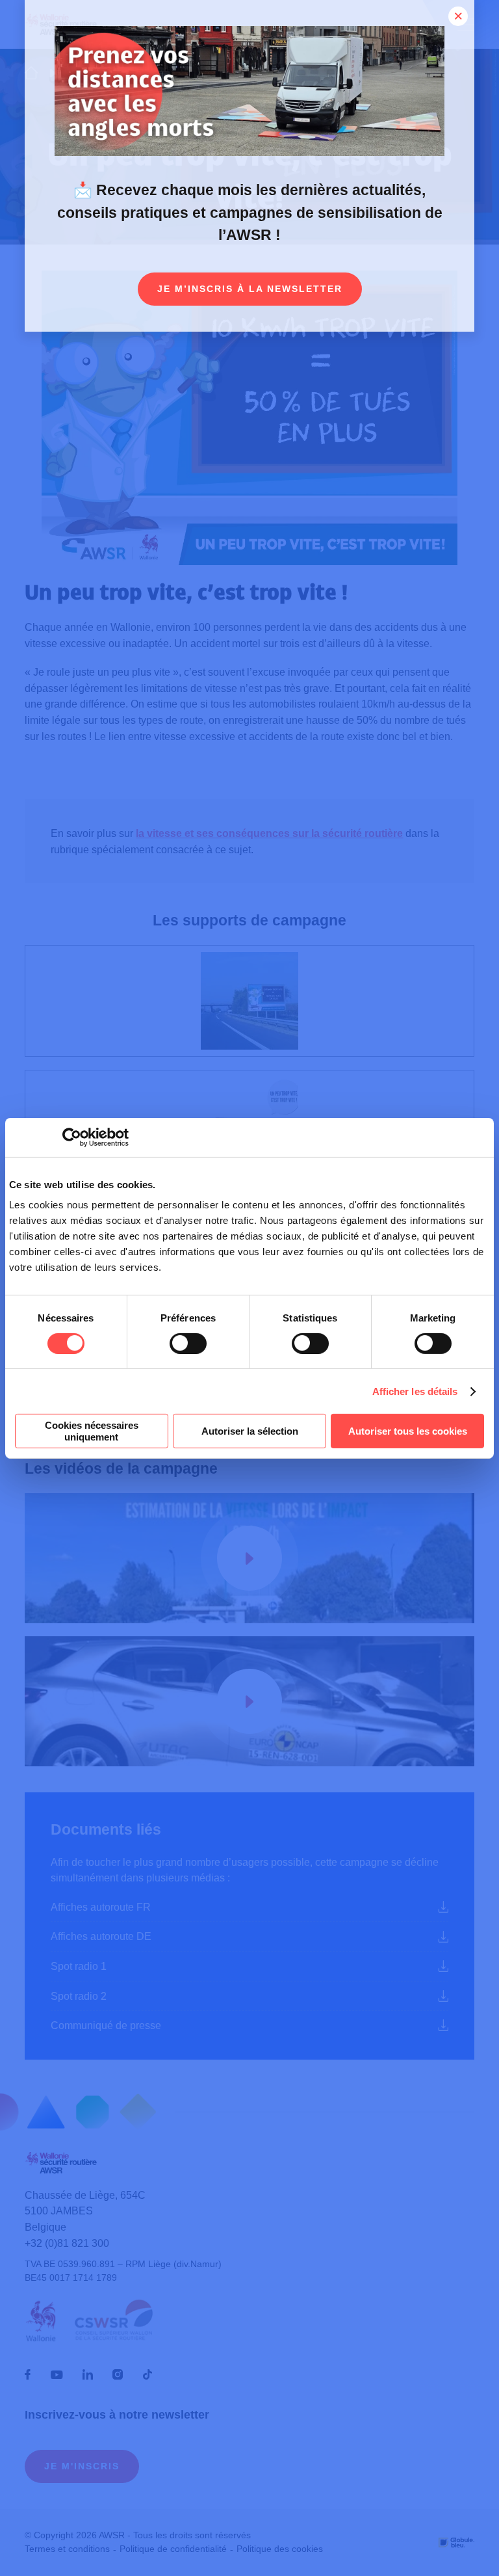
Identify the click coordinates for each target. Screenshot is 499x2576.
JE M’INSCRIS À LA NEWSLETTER (250, 289)
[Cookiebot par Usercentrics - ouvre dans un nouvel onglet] (72, 1137)
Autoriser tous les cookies (408, 1431)
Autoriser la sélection (250, 1431)
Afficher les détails (415, 1391)
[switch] (188, 1344)
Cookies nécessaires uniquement (92, 1431)
